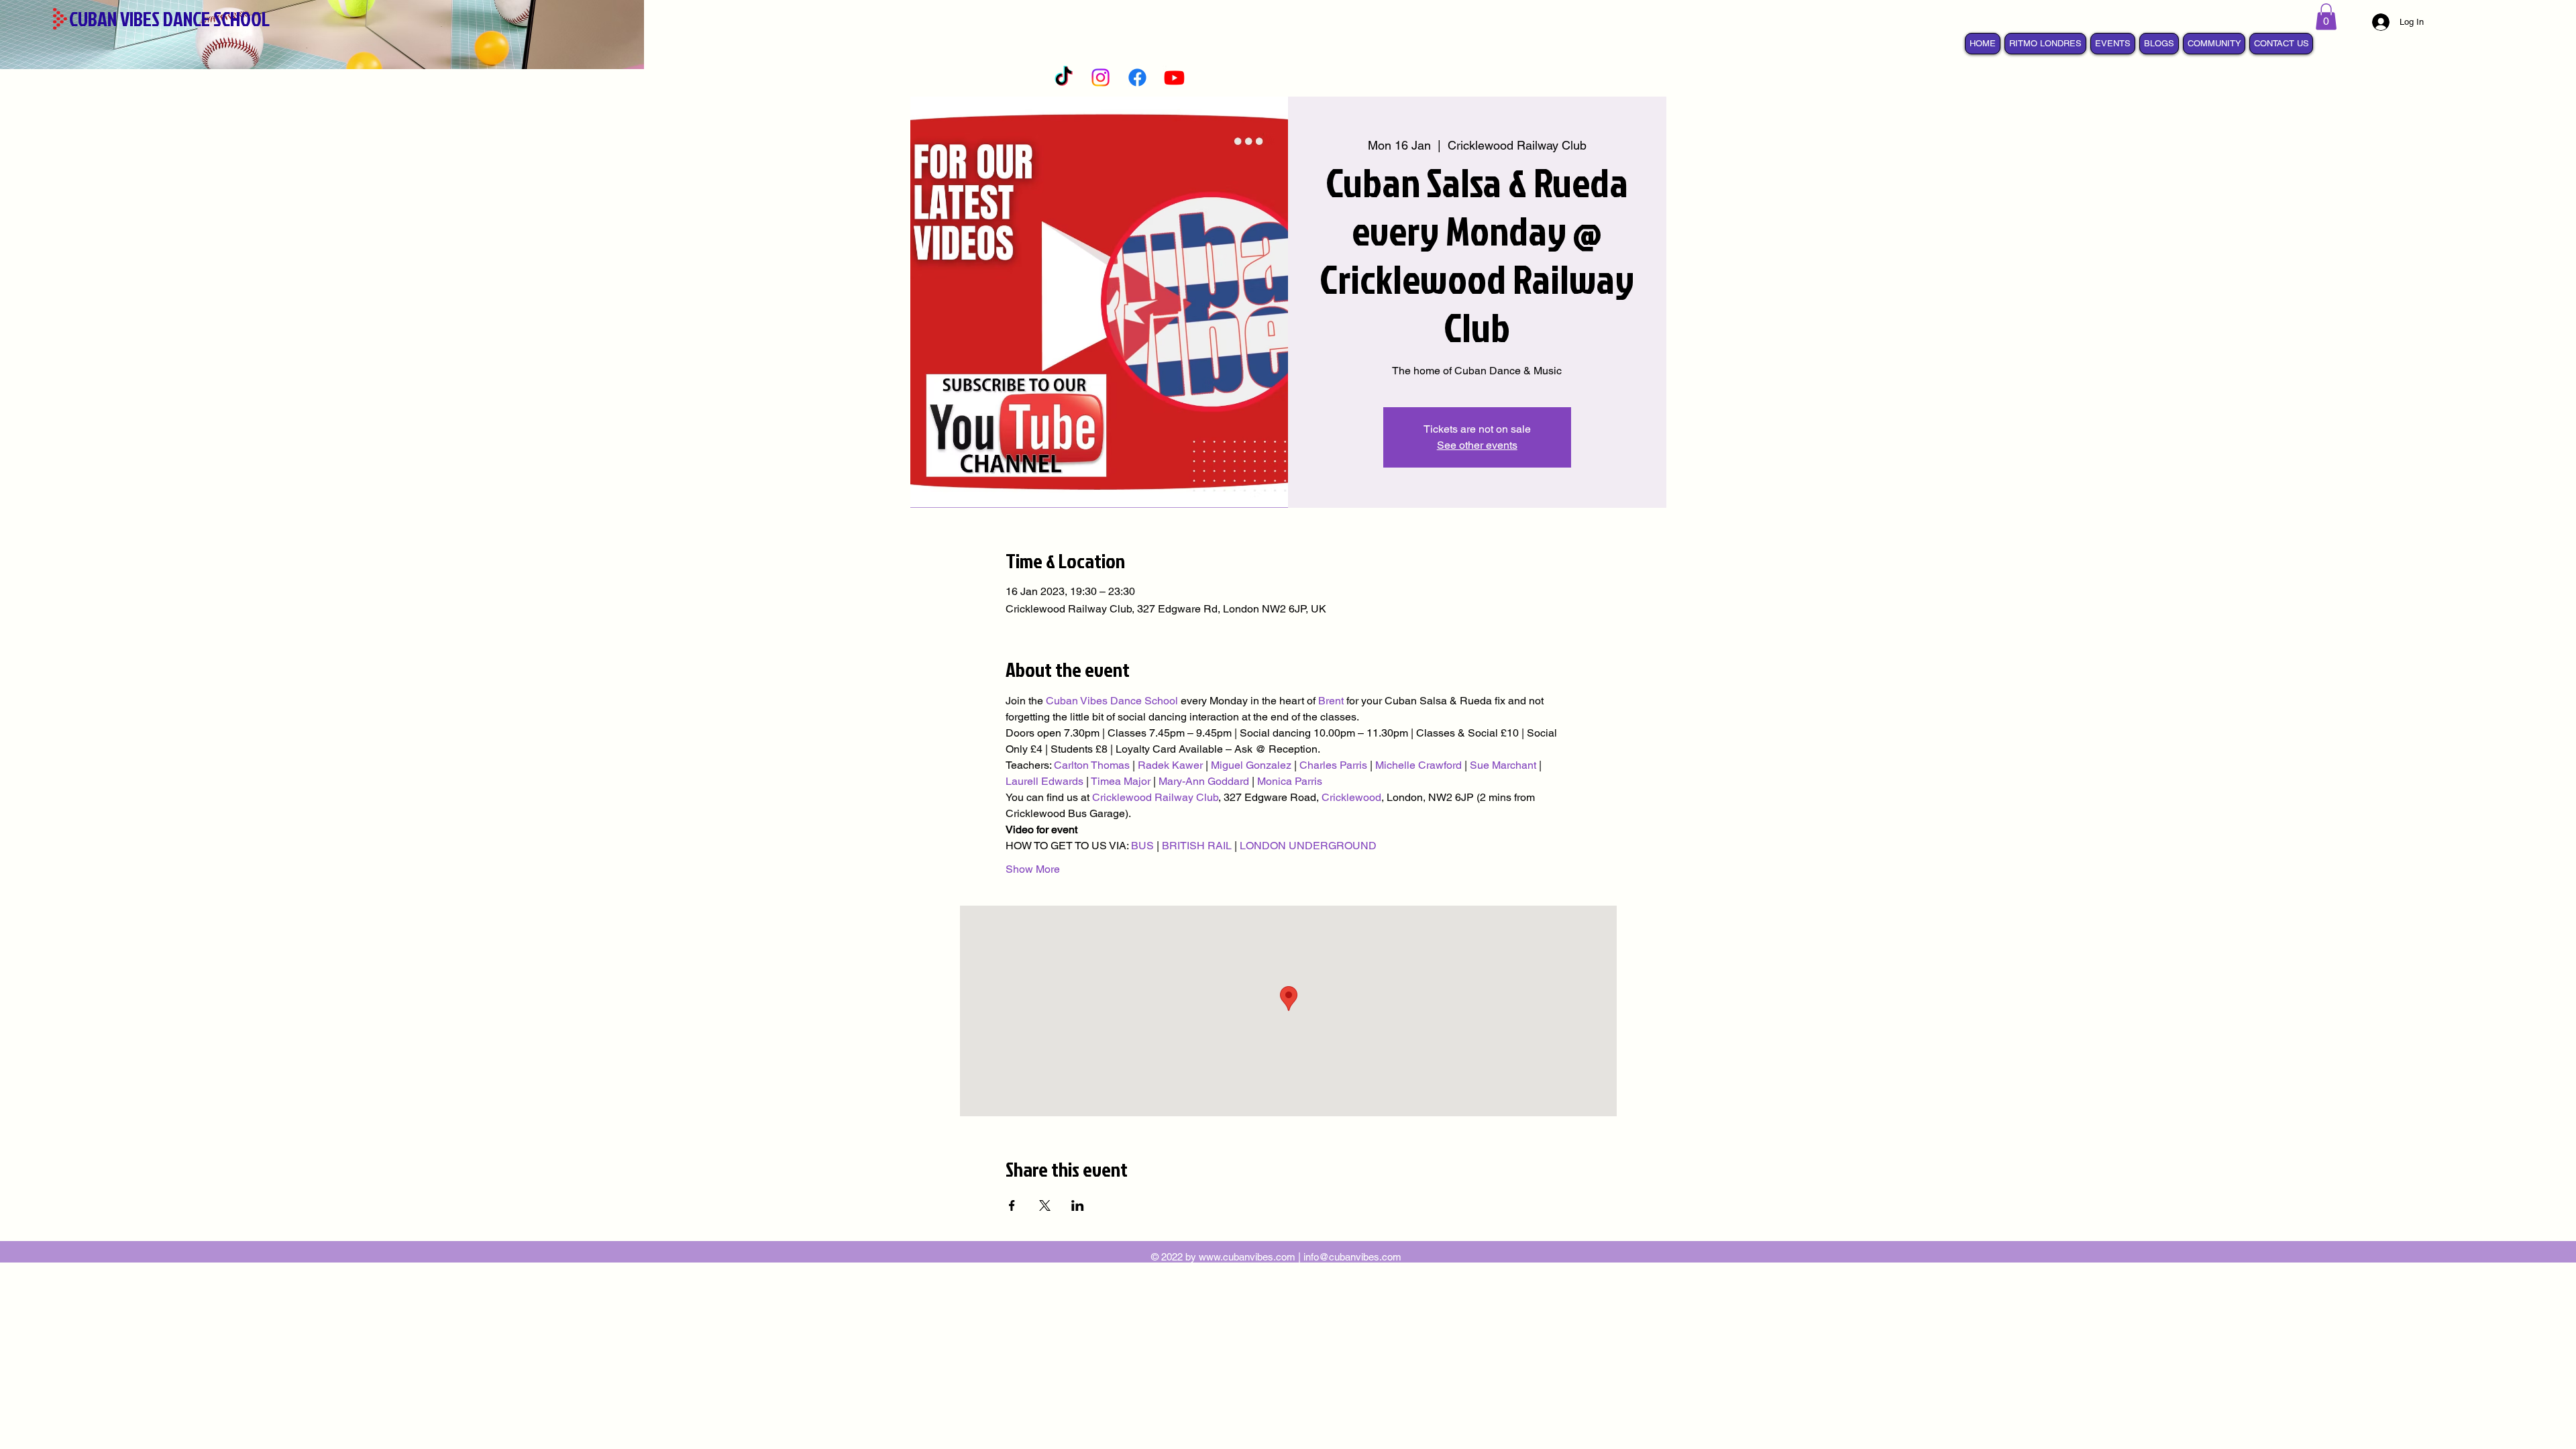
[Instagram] (1101, 77)
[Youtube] (1174, 77)
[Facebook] (1137, 77)
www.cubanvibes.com (1247, 1257)
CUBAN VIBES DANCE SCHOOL (169, 19)
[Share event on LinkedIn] (1078, 1205)
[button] (2326, 16)
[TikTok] (1064, 77)
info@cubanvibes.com (1352, 1257)
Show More (1033, 869)
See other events (1477, 445)
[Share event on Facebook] (1012, 1205)
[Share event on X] (1045, 1205)
